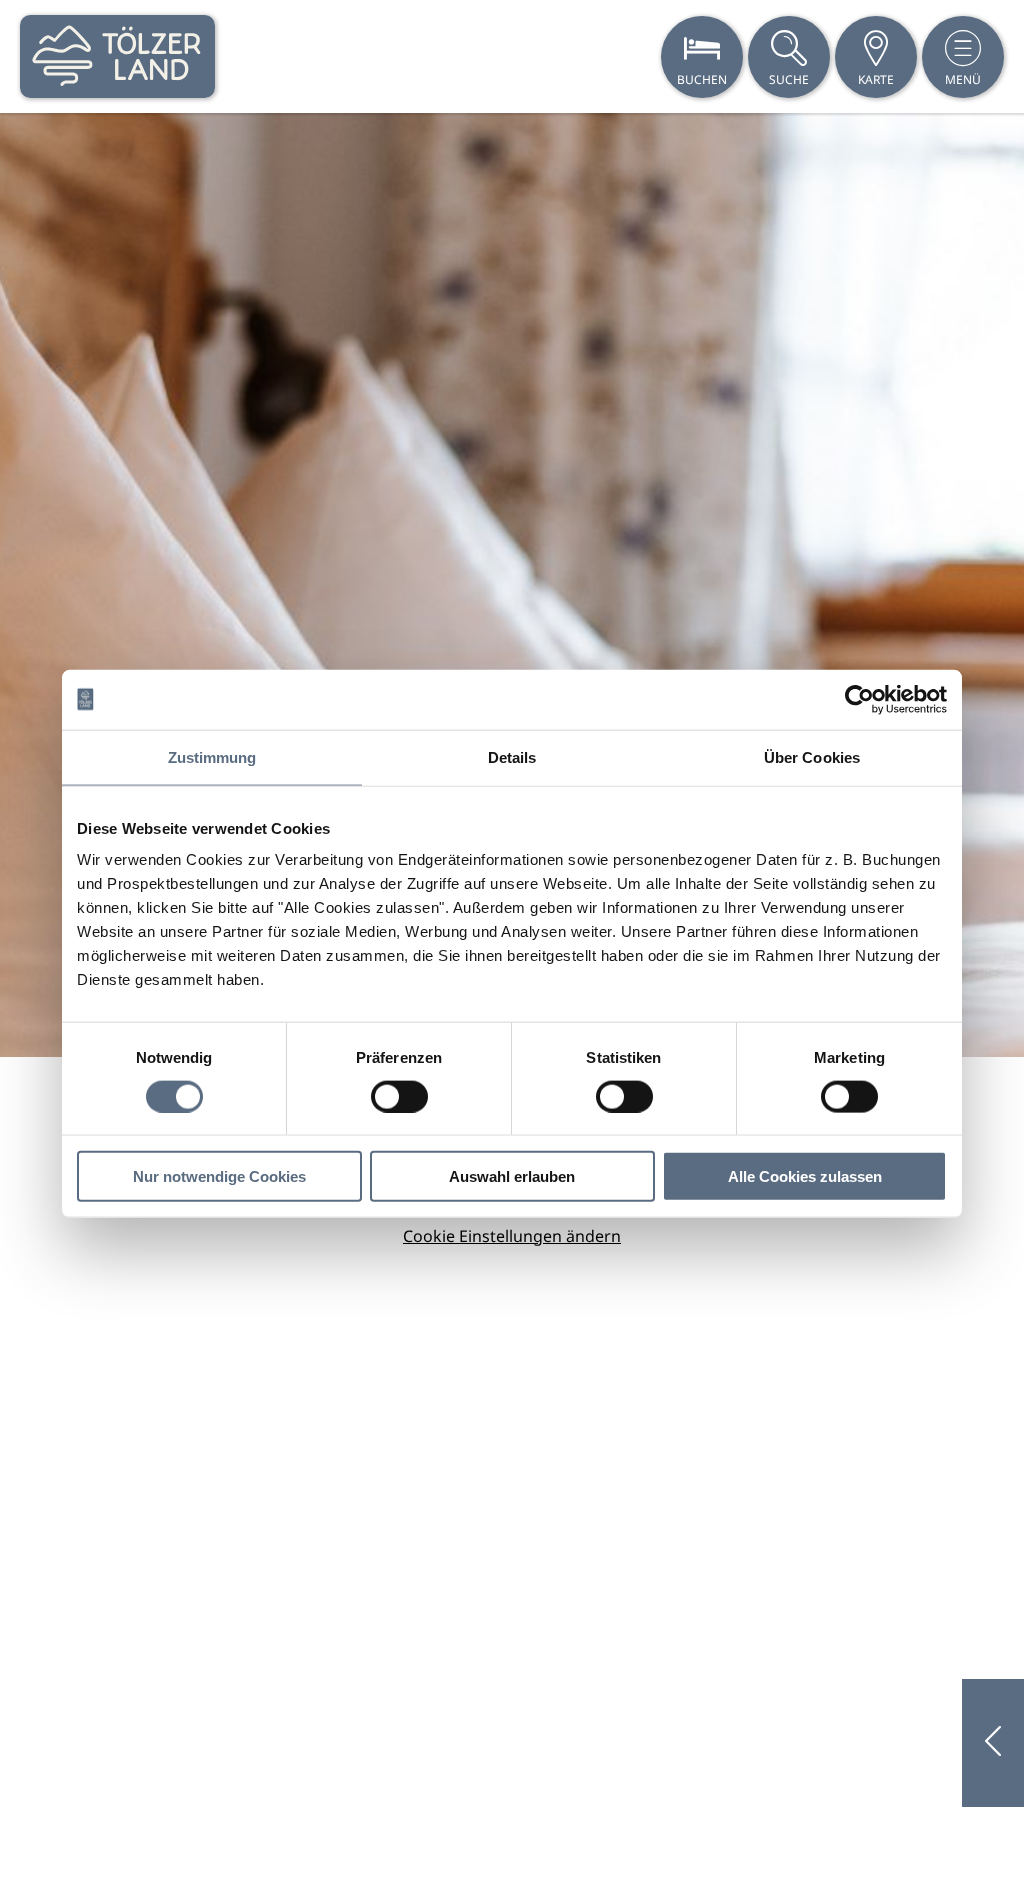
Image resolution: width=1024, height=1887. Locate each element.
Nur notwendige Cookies (219, 1176)
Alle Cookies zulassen (805, 1176)
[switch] (399, 1096)
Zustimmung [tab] (212, 756)
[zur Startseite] (117, 56)
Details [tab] (512, 756)
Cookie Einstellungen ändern (512, 1236)
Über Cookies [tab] (812, 756)
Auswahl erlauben (512, 1176)
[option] (512, 585)
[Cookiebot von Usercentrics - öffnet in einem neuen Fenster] (859, 699)
